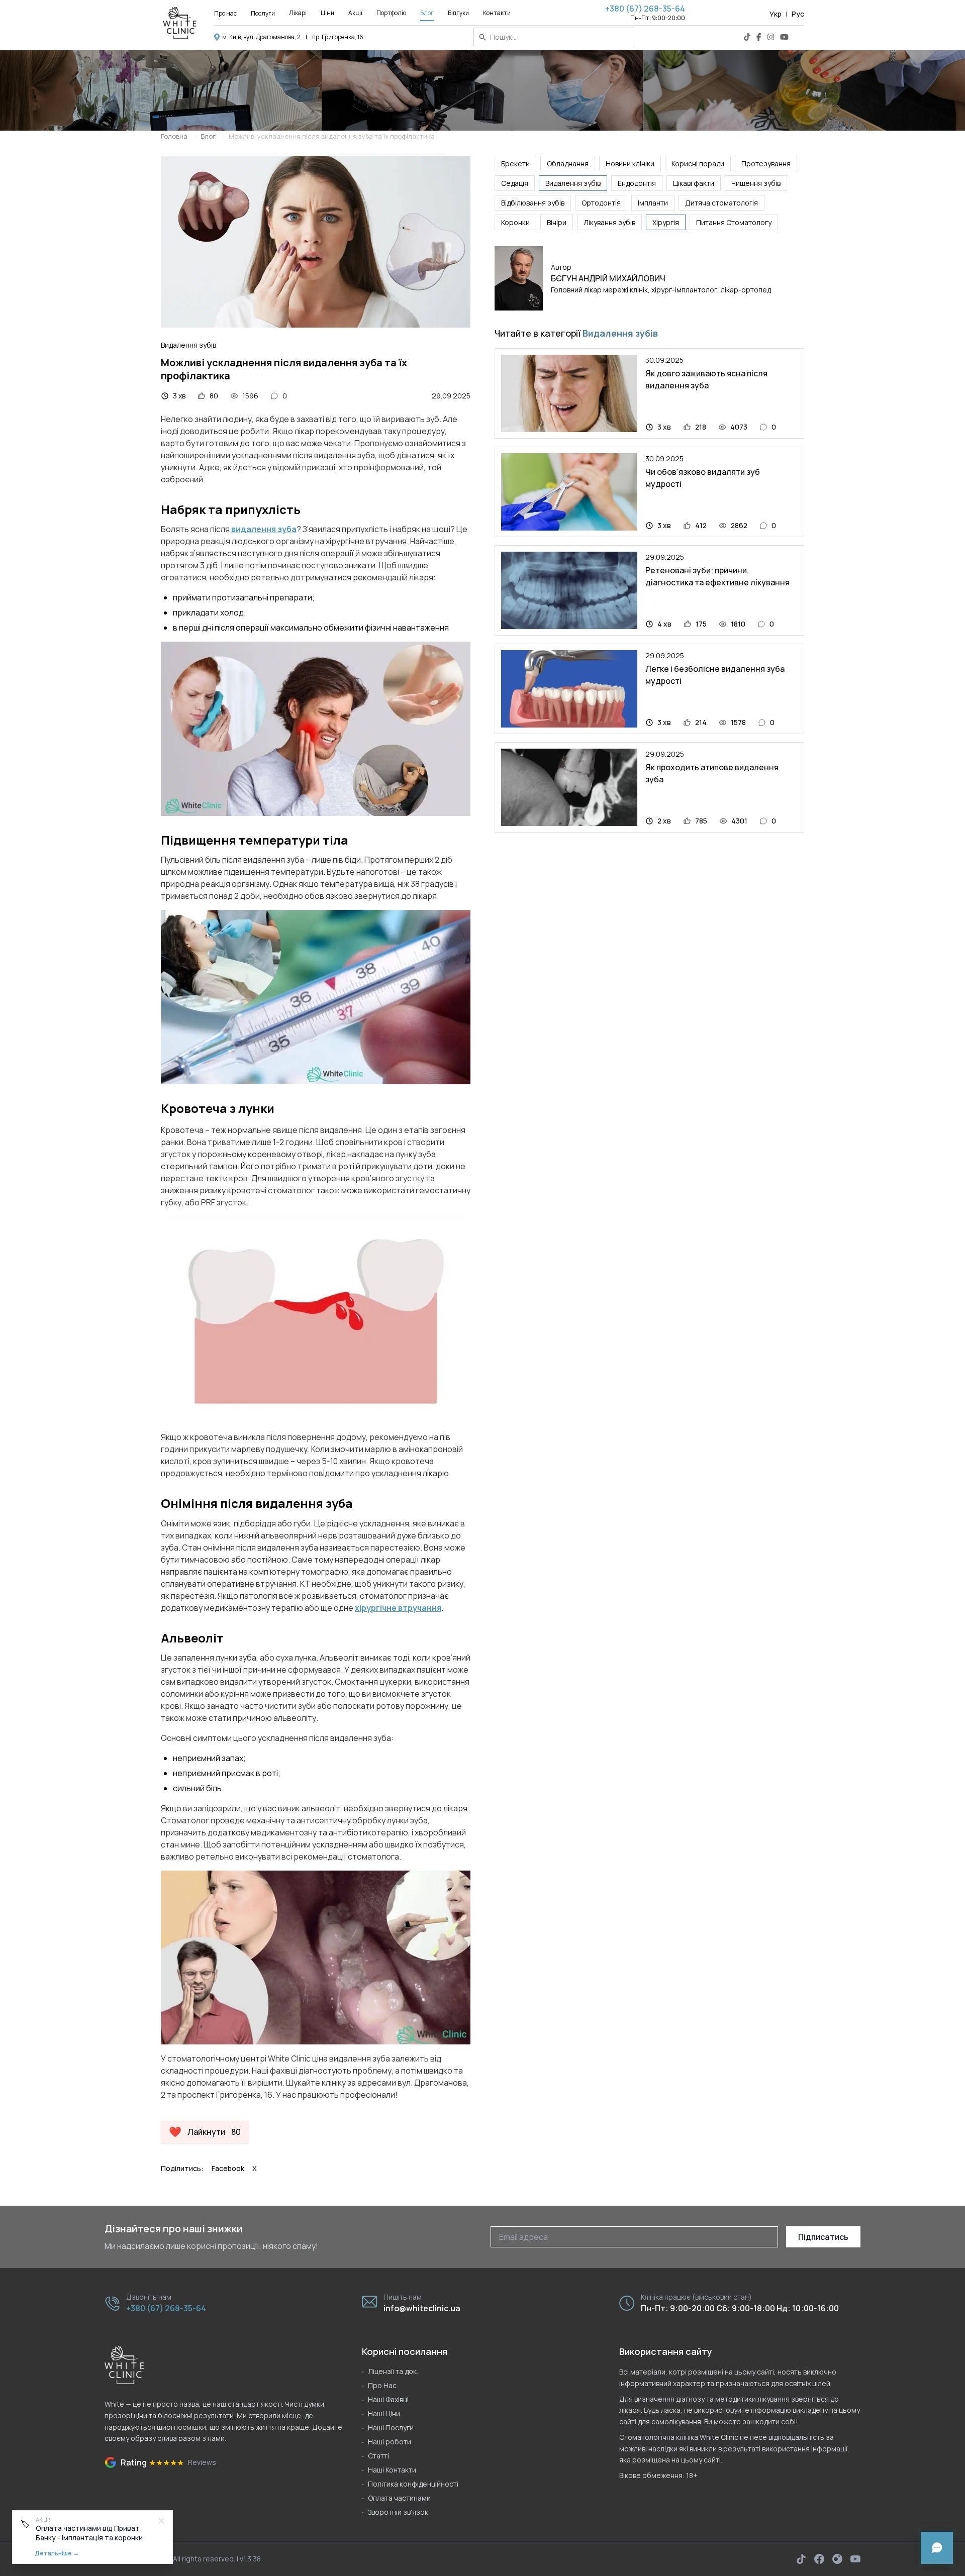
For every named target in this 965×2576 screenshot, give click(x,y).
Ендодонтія (637, 183)
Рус (798, 14)
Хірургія (666, 222)
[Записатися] (937, 2548)
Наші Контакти (392, 2470)
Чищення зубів (756, 183)
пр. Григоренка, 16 (338, 37)
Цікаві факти (694, 183)
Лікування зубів (609, 222)
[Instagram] (771, 37)
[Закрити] (161, 2521)
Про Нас (382, 2385)
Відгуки (458, 13)
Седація (515, 183)
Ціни (327, 13)
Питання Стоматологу (734, 222)
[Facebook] (759, 37)
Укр (776, 14)
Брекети (515, 164)
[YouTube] (784, 37)
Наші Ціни (384, 2413)
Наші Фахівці (388, 2399)
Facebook (228, 2168)
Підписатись (823, 2237)
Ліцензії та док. (393, 2371)
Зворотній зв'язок (398, 2512)
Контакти (497, 13)
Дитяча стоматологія (721, 203)
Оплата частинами (399, 2498)
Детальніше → (57, 2553)
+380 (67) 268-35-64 (645, 9)
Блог (427, 13)
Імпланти (653, 203)
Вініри (557, 222)
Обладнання (568, 164)
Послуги (263, 13)
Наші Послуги (391, 2428)
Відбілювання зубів (533, 203)
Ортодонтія (601, 203)
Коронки (515, 222)
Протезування (766, 164)
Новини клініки (630, 164)
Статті (378, 2456)
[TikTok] (747, 37)
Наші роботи (390, 2442)
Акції (355, 13)
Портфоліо (391, 13)
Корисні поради (698, 164)
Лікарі (298, 13)
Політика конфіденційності (413, 2484)
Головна (174, 136)
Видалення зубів (573, 183)
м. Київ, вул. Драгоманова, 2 (261, 37)
